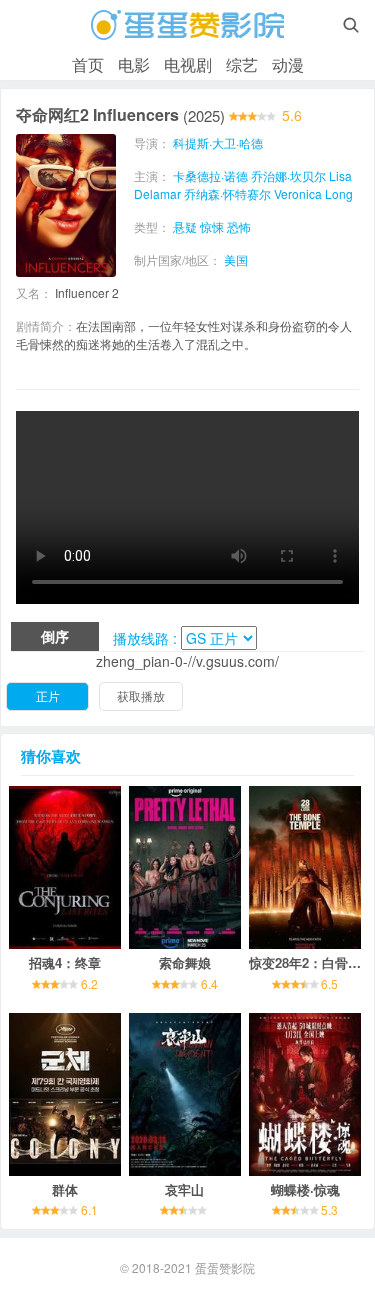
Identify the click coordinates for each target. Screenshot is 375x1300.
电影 (134, 64)
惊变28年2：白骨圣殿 (311, 962)
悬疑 (185, 226)
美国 (236, 259)
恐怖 (239, 226)
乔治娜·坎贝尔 (288, 175)
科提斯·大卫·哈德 (218, 142)
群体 (65, 1189)
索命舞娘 (185, 962)
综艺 (242, 64)
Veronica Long (313, 193)
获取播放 (141, 695)
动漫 (288, 64)
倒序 (55, 636)
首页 (88, 64)
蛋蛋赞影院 (225, 1267)
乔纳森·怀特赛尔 (227, 193)
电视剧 (188, 64)
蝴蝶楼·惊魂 (305, 1189)
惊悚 (212, 226)
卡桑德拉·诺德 (210, 175)
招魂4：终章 (65, 962)
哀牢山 (184, 1189)
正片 (48, 695)
